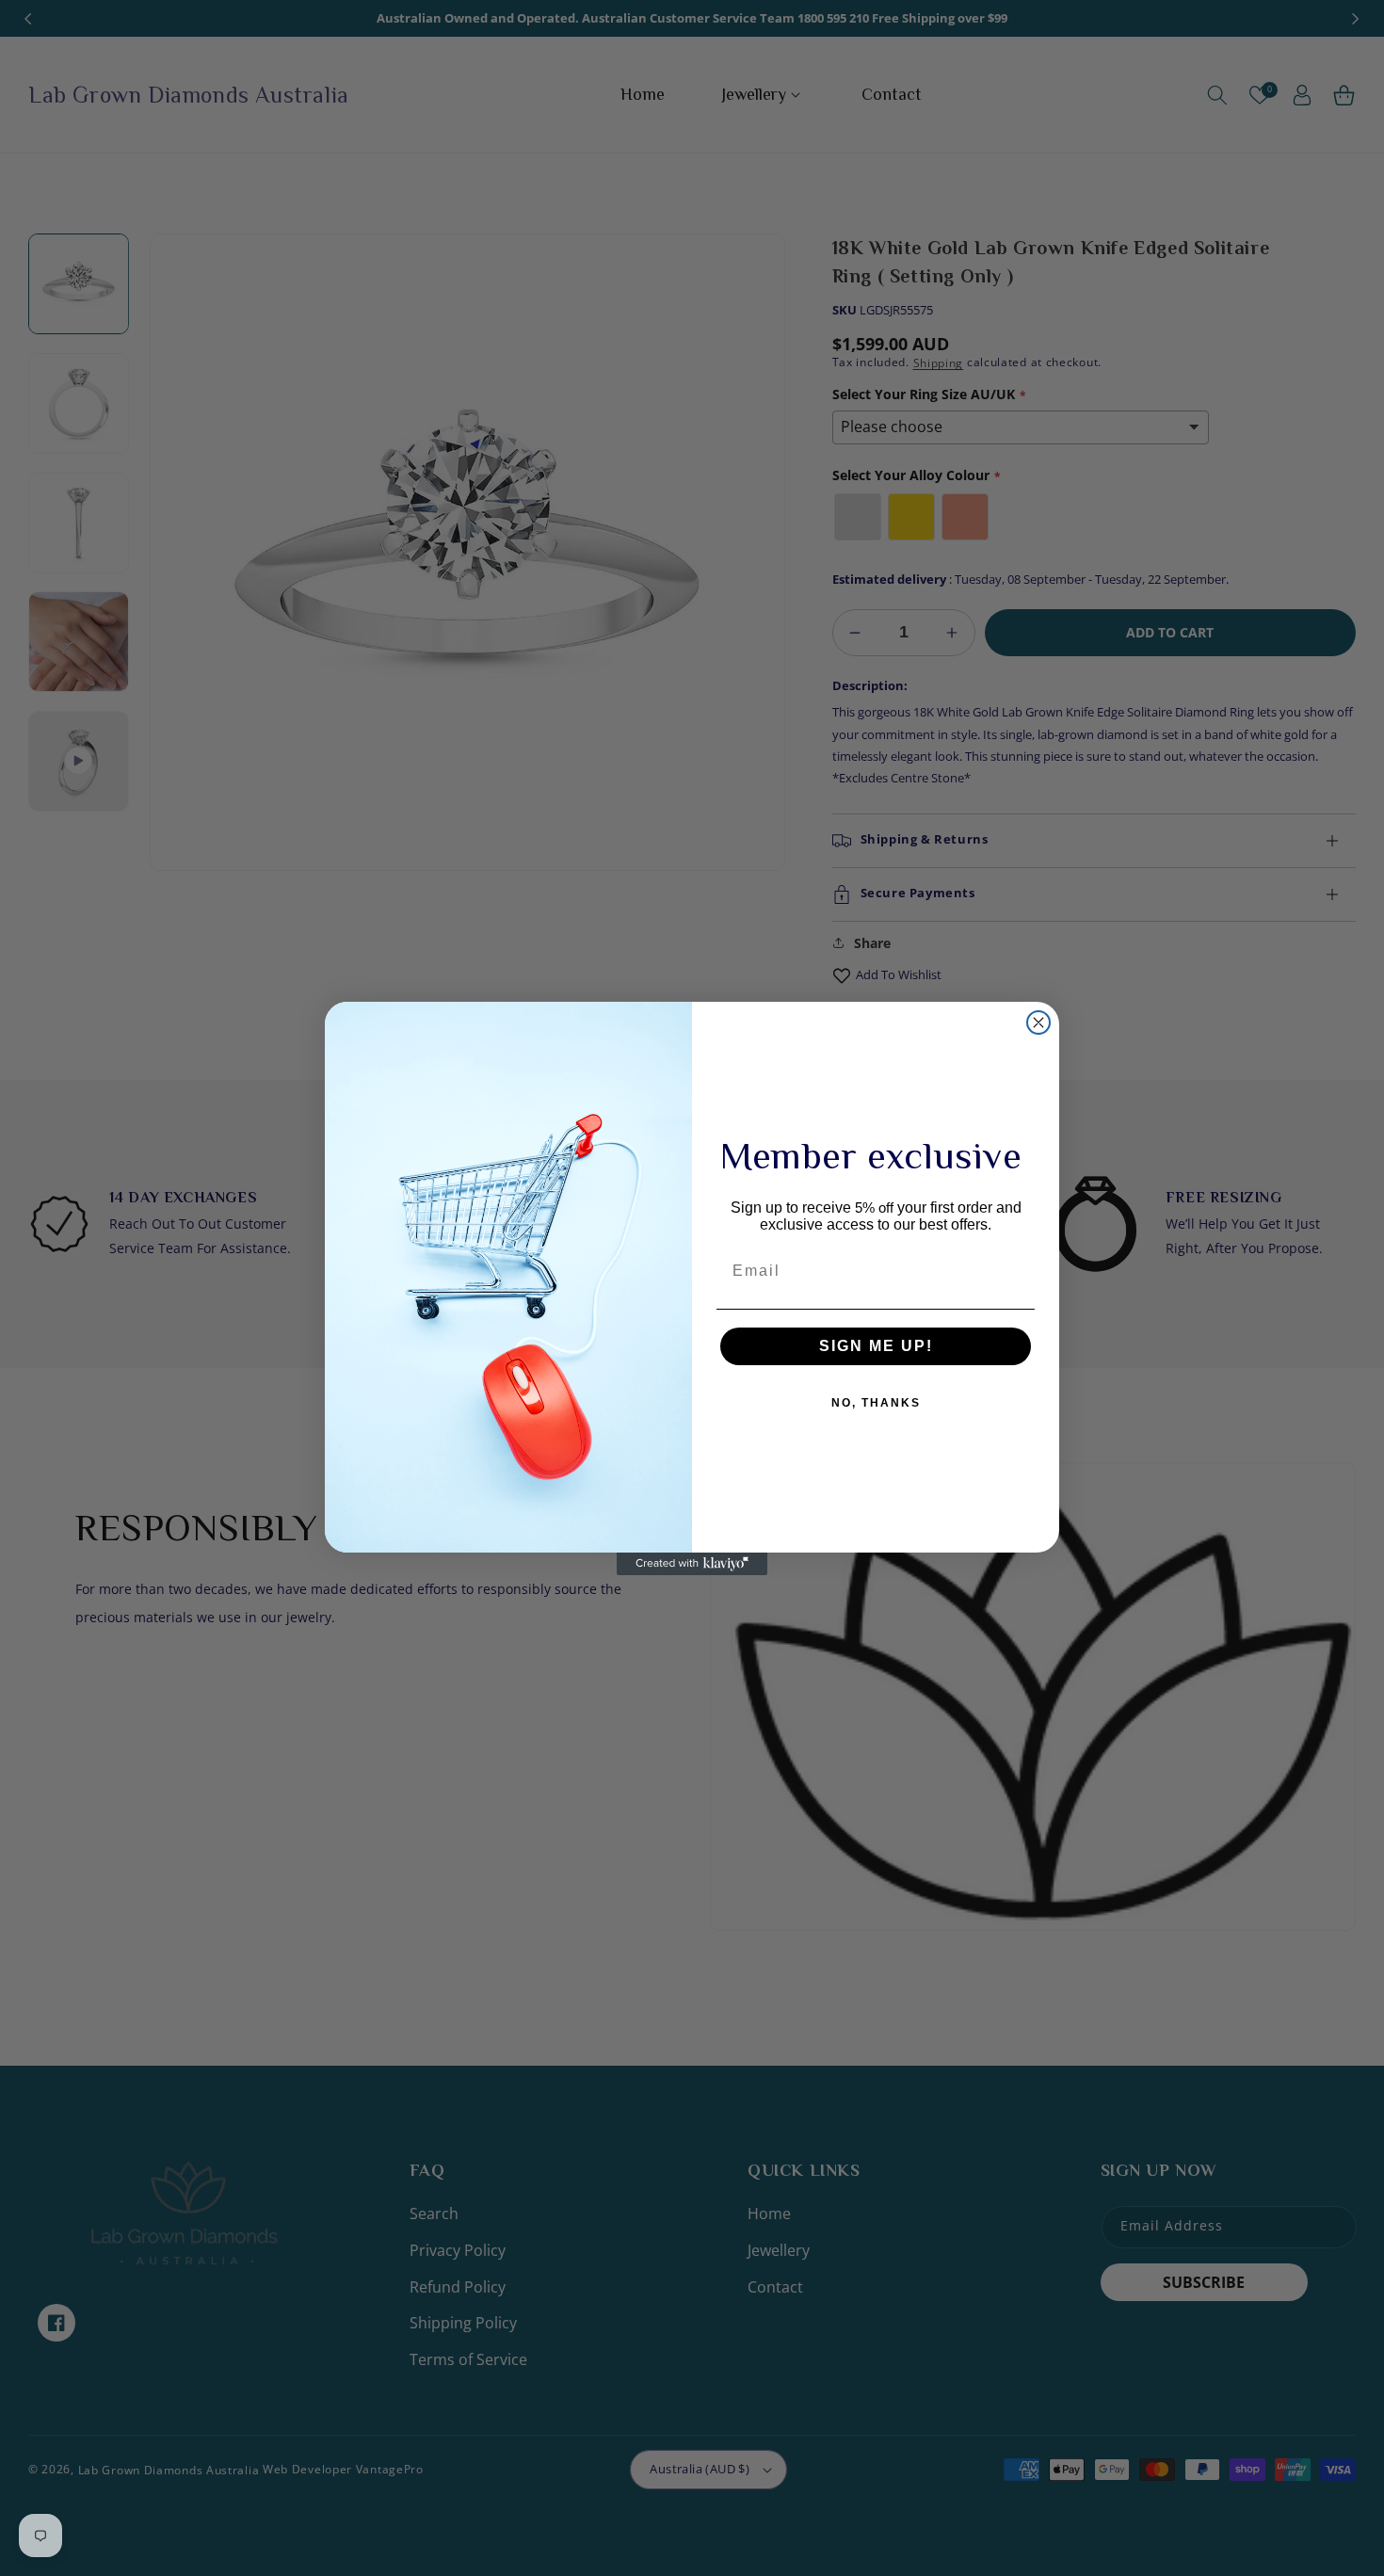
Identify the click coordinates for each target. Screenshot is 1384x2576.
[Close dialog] (1038, 1022)
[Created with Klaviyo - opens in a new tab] (692, 1564)
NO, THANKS (876, 1403)
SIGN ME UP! (876, 1346)
